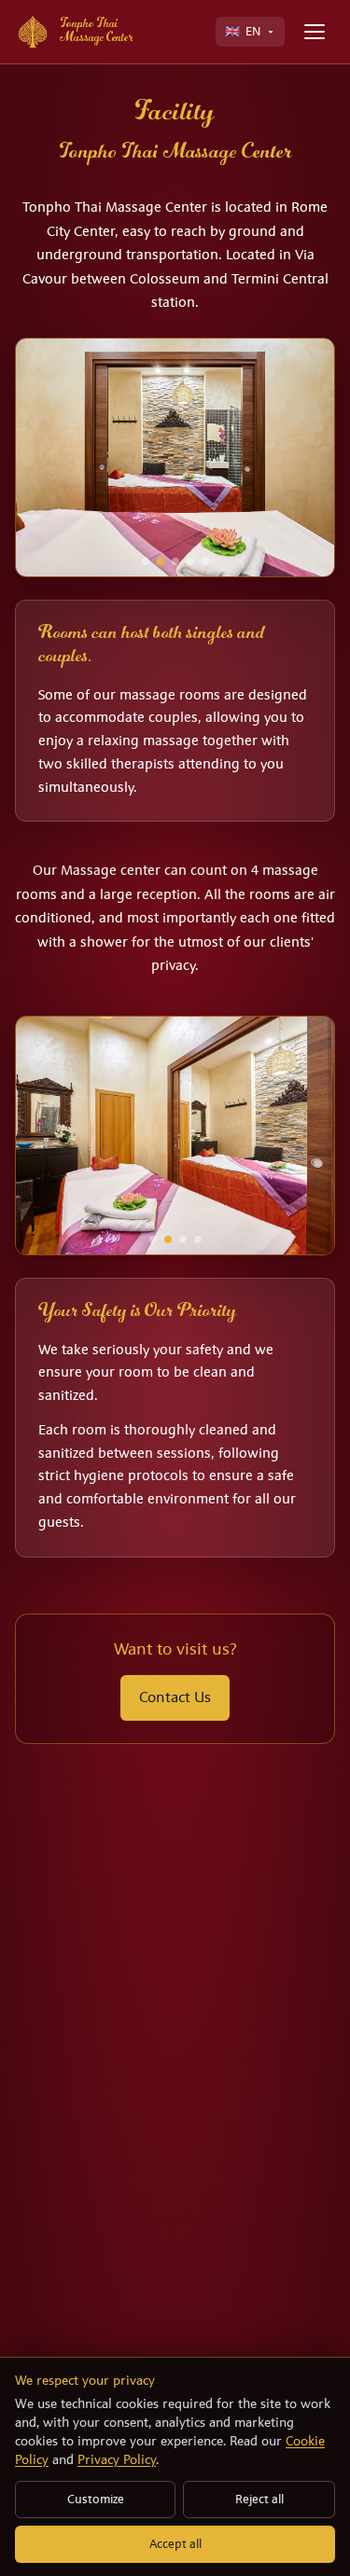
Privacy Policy (117, 2459)
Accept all (175, 2544)
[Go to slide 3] (175, 561)
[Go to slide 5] (205, 561)
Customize (96, 2499)
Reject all (259, 2499)
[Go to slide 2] (161, 561)
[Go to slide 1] (146, 561)
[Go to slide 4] (190, 561)
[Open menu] (315, 32)
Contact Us (175, 1697)
